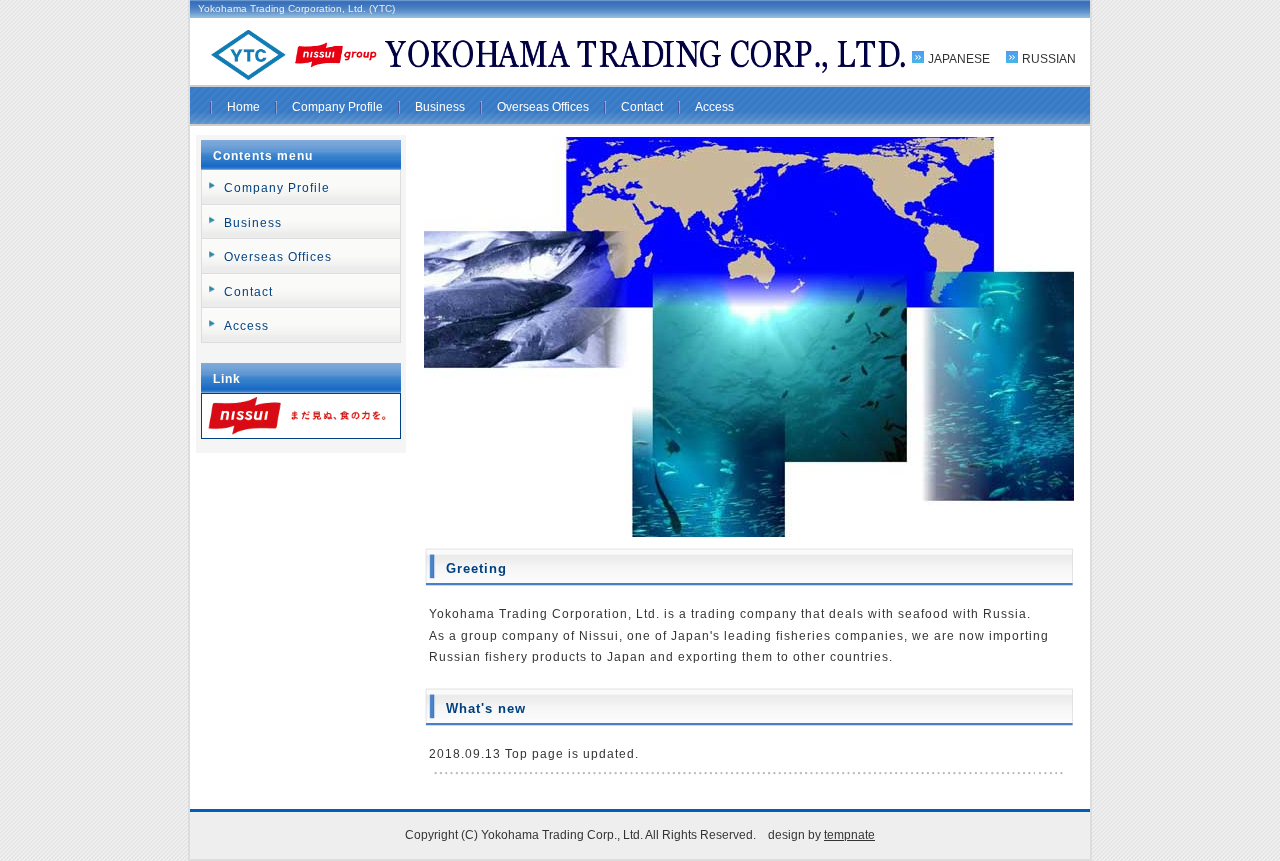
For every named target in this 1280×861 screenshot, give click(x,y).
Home (243, 107)
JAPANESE (959, 59)
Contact (642, 107)
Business (440, 107)
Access (714, 107)
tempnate (849, 835)
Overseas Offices (543, 107)
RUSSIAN (1049, 59)
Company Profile (337, 107)
